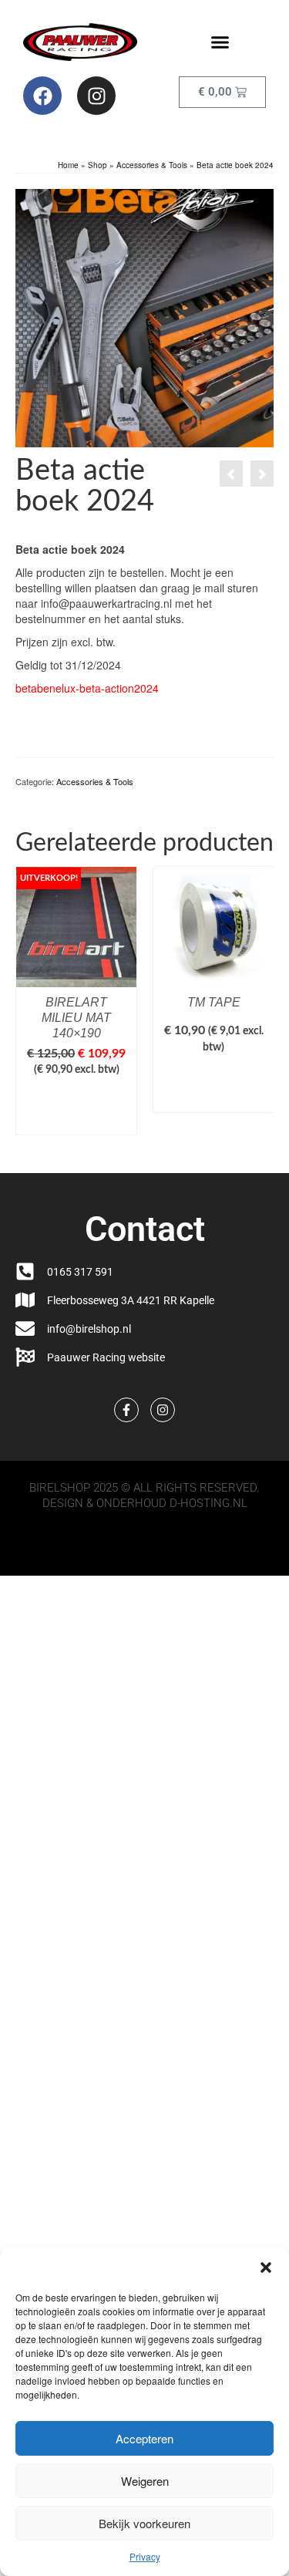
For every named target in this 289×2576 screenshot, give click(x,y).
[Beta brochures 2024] (262, 474)
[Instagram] (96, 96)
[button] (266, 2267)
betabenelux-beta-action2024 (87, 688)
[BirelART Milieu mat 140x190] (231, 474)
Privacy (145, 2556)
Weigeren (145, 2481)
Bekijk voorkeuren (144, 2523)
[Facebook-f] (126, 1410)
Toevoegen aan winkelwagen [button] (76, 1108)
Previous (29, 1008)
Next (260, 1008)
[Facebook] (42, 96)
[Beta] (144, 317)
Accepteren (144, 2438)
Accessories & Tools (95, 781)
